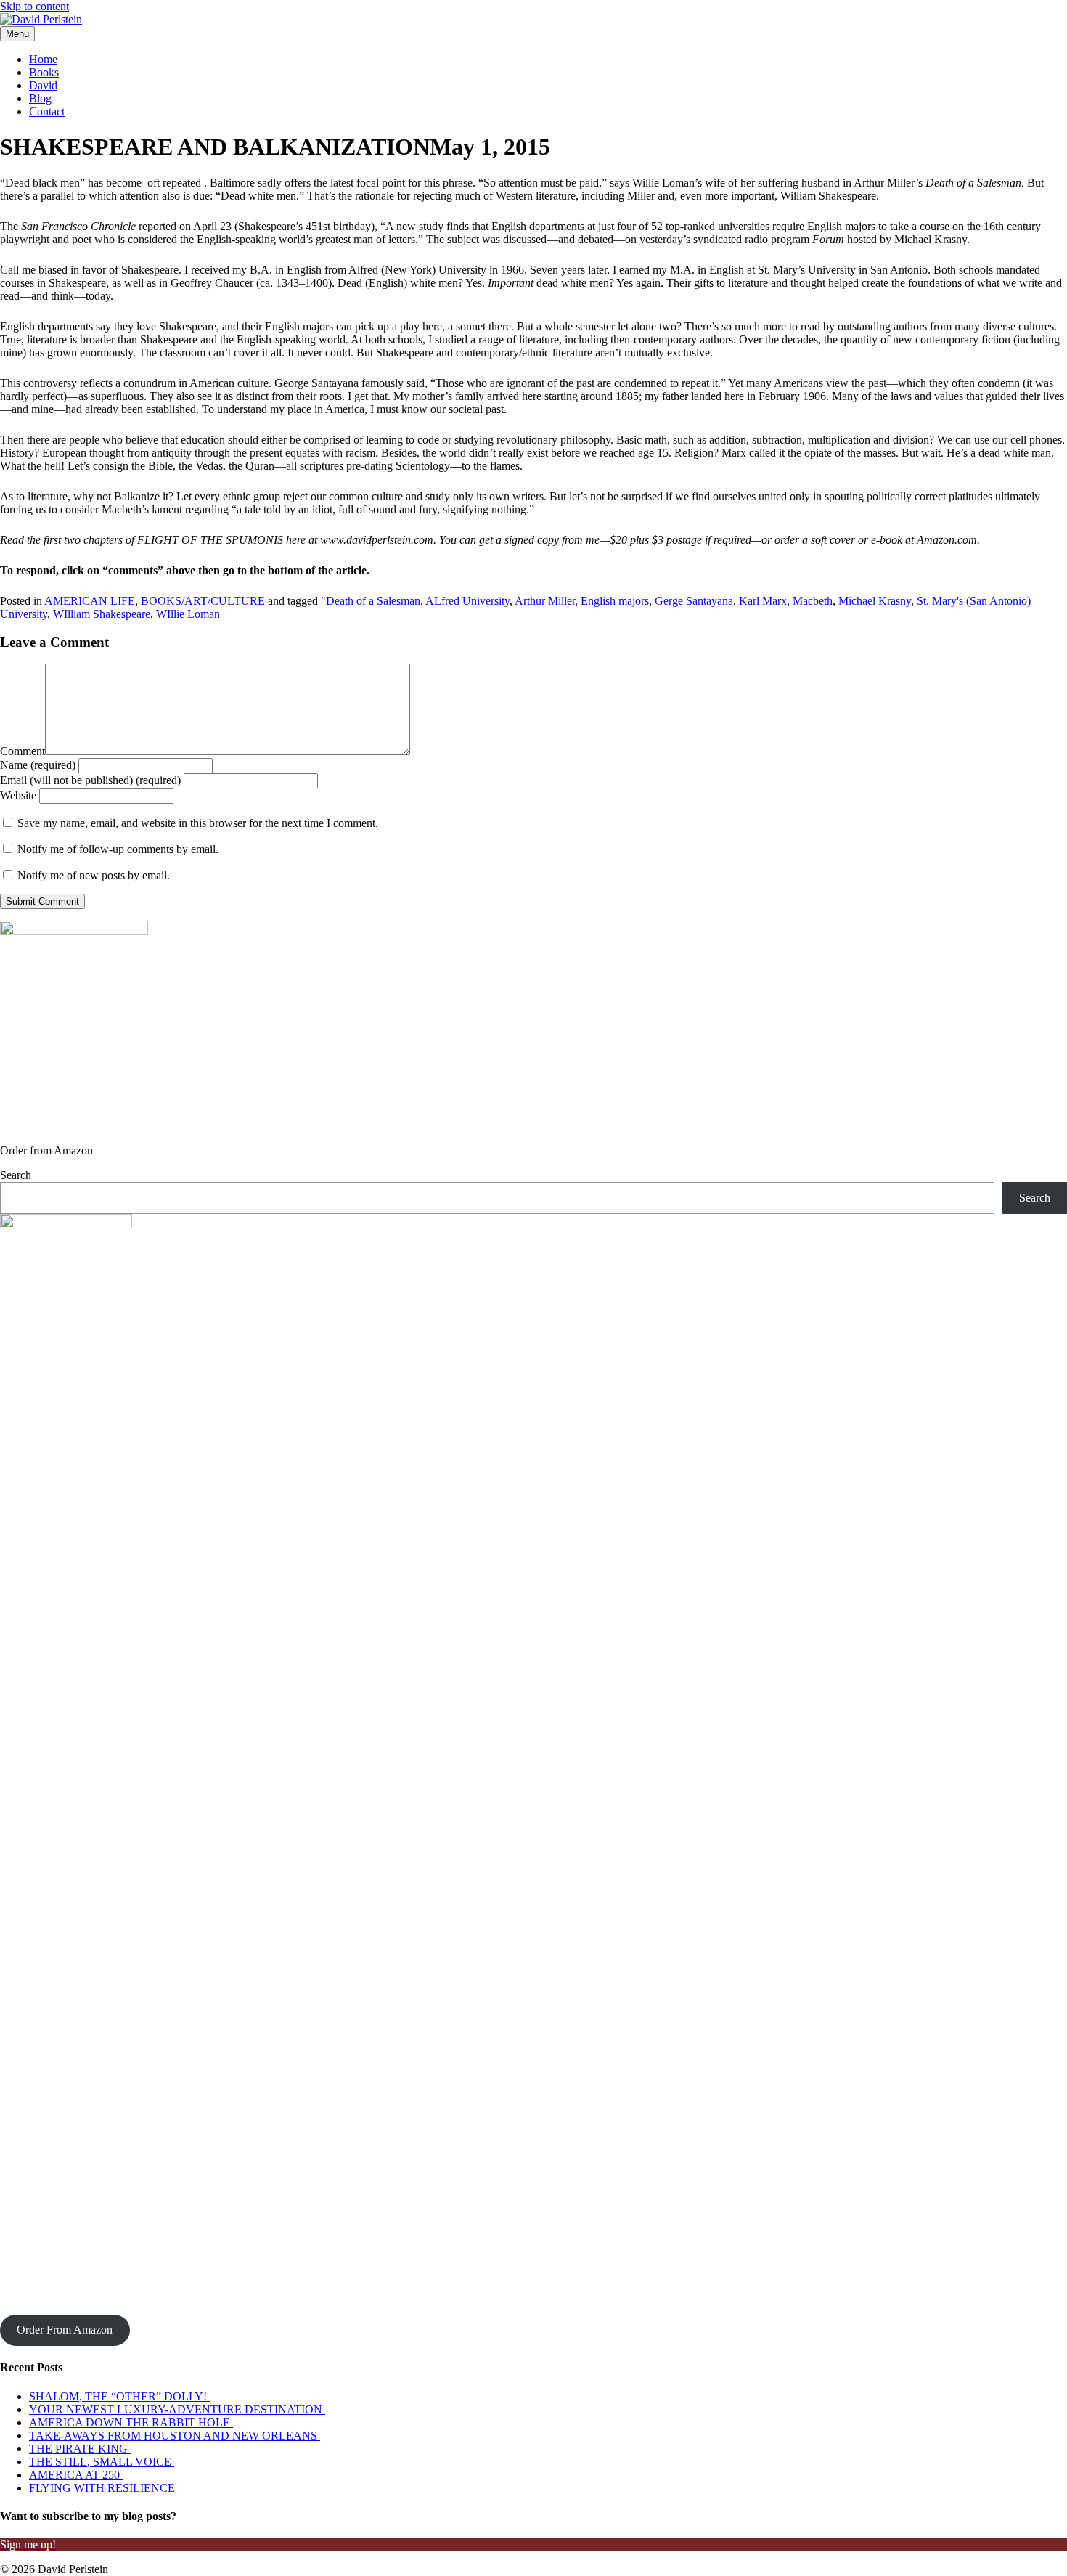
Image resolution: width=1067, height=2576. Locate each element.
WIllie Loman (188, 614)
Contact (47, 111)
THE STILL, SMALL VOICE (102, 2462)
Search (16, 1175)
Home (43, 59)
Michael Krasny (875, 601)
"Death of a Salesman (371, 601)
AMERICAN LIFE (90, 601)
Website (18, 795)
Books (44, 72)
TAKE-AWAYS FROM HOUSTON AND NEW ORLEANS (175, 2436)
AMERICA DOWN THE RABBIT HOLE (131, 2422)
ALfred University (467, 601)
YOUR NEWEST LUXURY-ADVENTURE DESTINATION (177, 2409)
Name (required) (38, 765)
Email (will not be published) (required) (90, 780)
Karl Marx (763, 601)
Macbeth (813, 601)
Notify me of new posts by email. (94, 875)
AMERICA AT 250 (76, 2475)
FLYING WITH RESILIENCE (103, 2488)
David (43, 85)
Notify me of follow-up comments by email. (118, 849)
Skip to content (34, 6)
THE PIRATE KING (80, 2449)
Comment (23, 751)
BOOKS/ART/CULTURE (203, 601)
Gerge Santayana (694, 601)
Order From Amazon (65, 2330)
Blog (40, 98)
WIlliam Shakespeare (102, 614)
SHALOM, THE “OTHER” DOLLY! (119, 2396)
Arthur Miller (545, 601)
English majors (615, 601)
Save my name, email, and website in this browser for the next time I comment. (198, 823)
